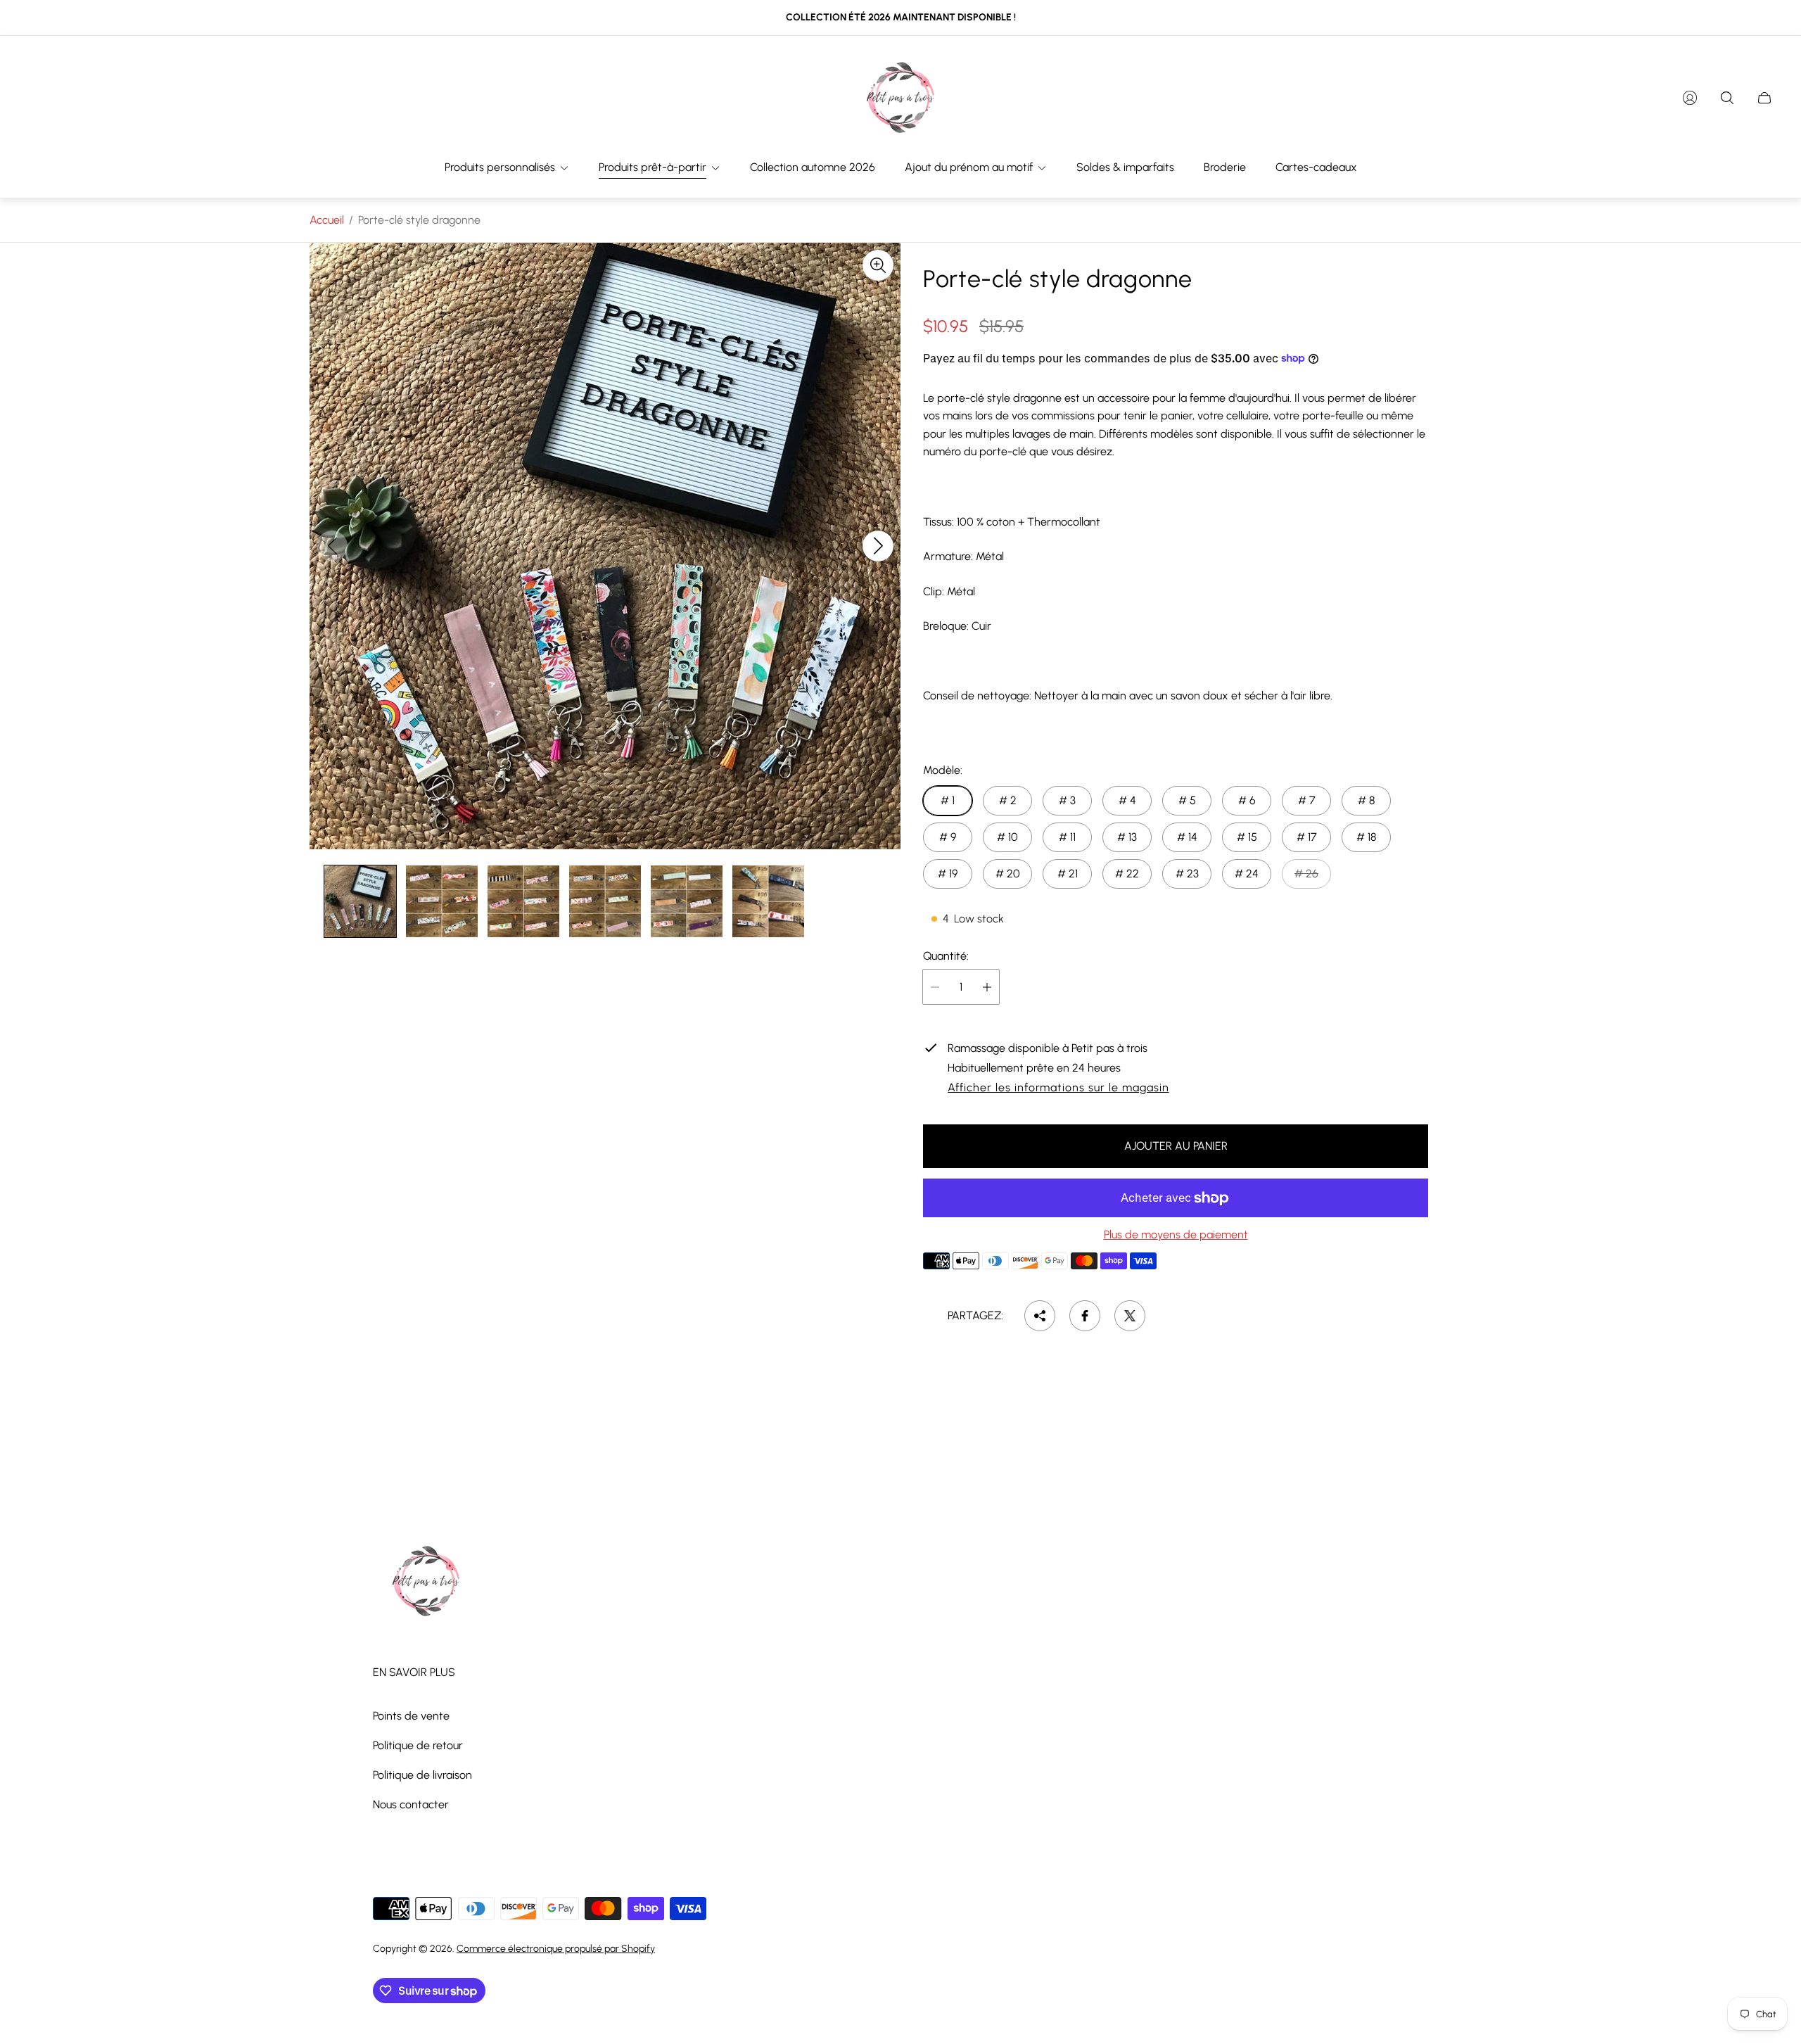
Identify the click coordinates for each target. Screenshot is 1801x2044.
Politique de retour (418, 1745)
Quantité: (946, 956)
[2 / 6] (442, 901)
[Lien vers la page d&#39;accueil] (426, 1582)
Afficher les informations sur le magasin (1058, 1088)
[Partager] (1040, 1316)
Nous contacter (411, 1804)
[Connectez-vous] (1690, 98)
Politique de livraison (422, 1775)
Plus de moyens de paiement (1176, 1235)
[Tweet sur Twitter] (1130, 1316)
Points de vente (411, 1716)
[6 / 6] (768, 901)
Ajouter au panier (1176, 1146)
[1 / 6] (360, 901)
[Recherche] (1727, 98)
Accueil (327, 220)
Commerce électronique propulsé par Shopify (556, 1949)
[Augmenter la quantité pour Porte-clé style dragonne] (987, 987)
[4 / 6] (605, 901)
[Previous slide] (332, 546)
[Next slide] (878, 546)
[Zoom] (878, 265)
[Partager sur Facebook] (1085, 1316)
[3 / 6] (523, 901)
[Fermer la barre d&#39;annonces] (1766, 18)
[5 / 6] (687, 901)
